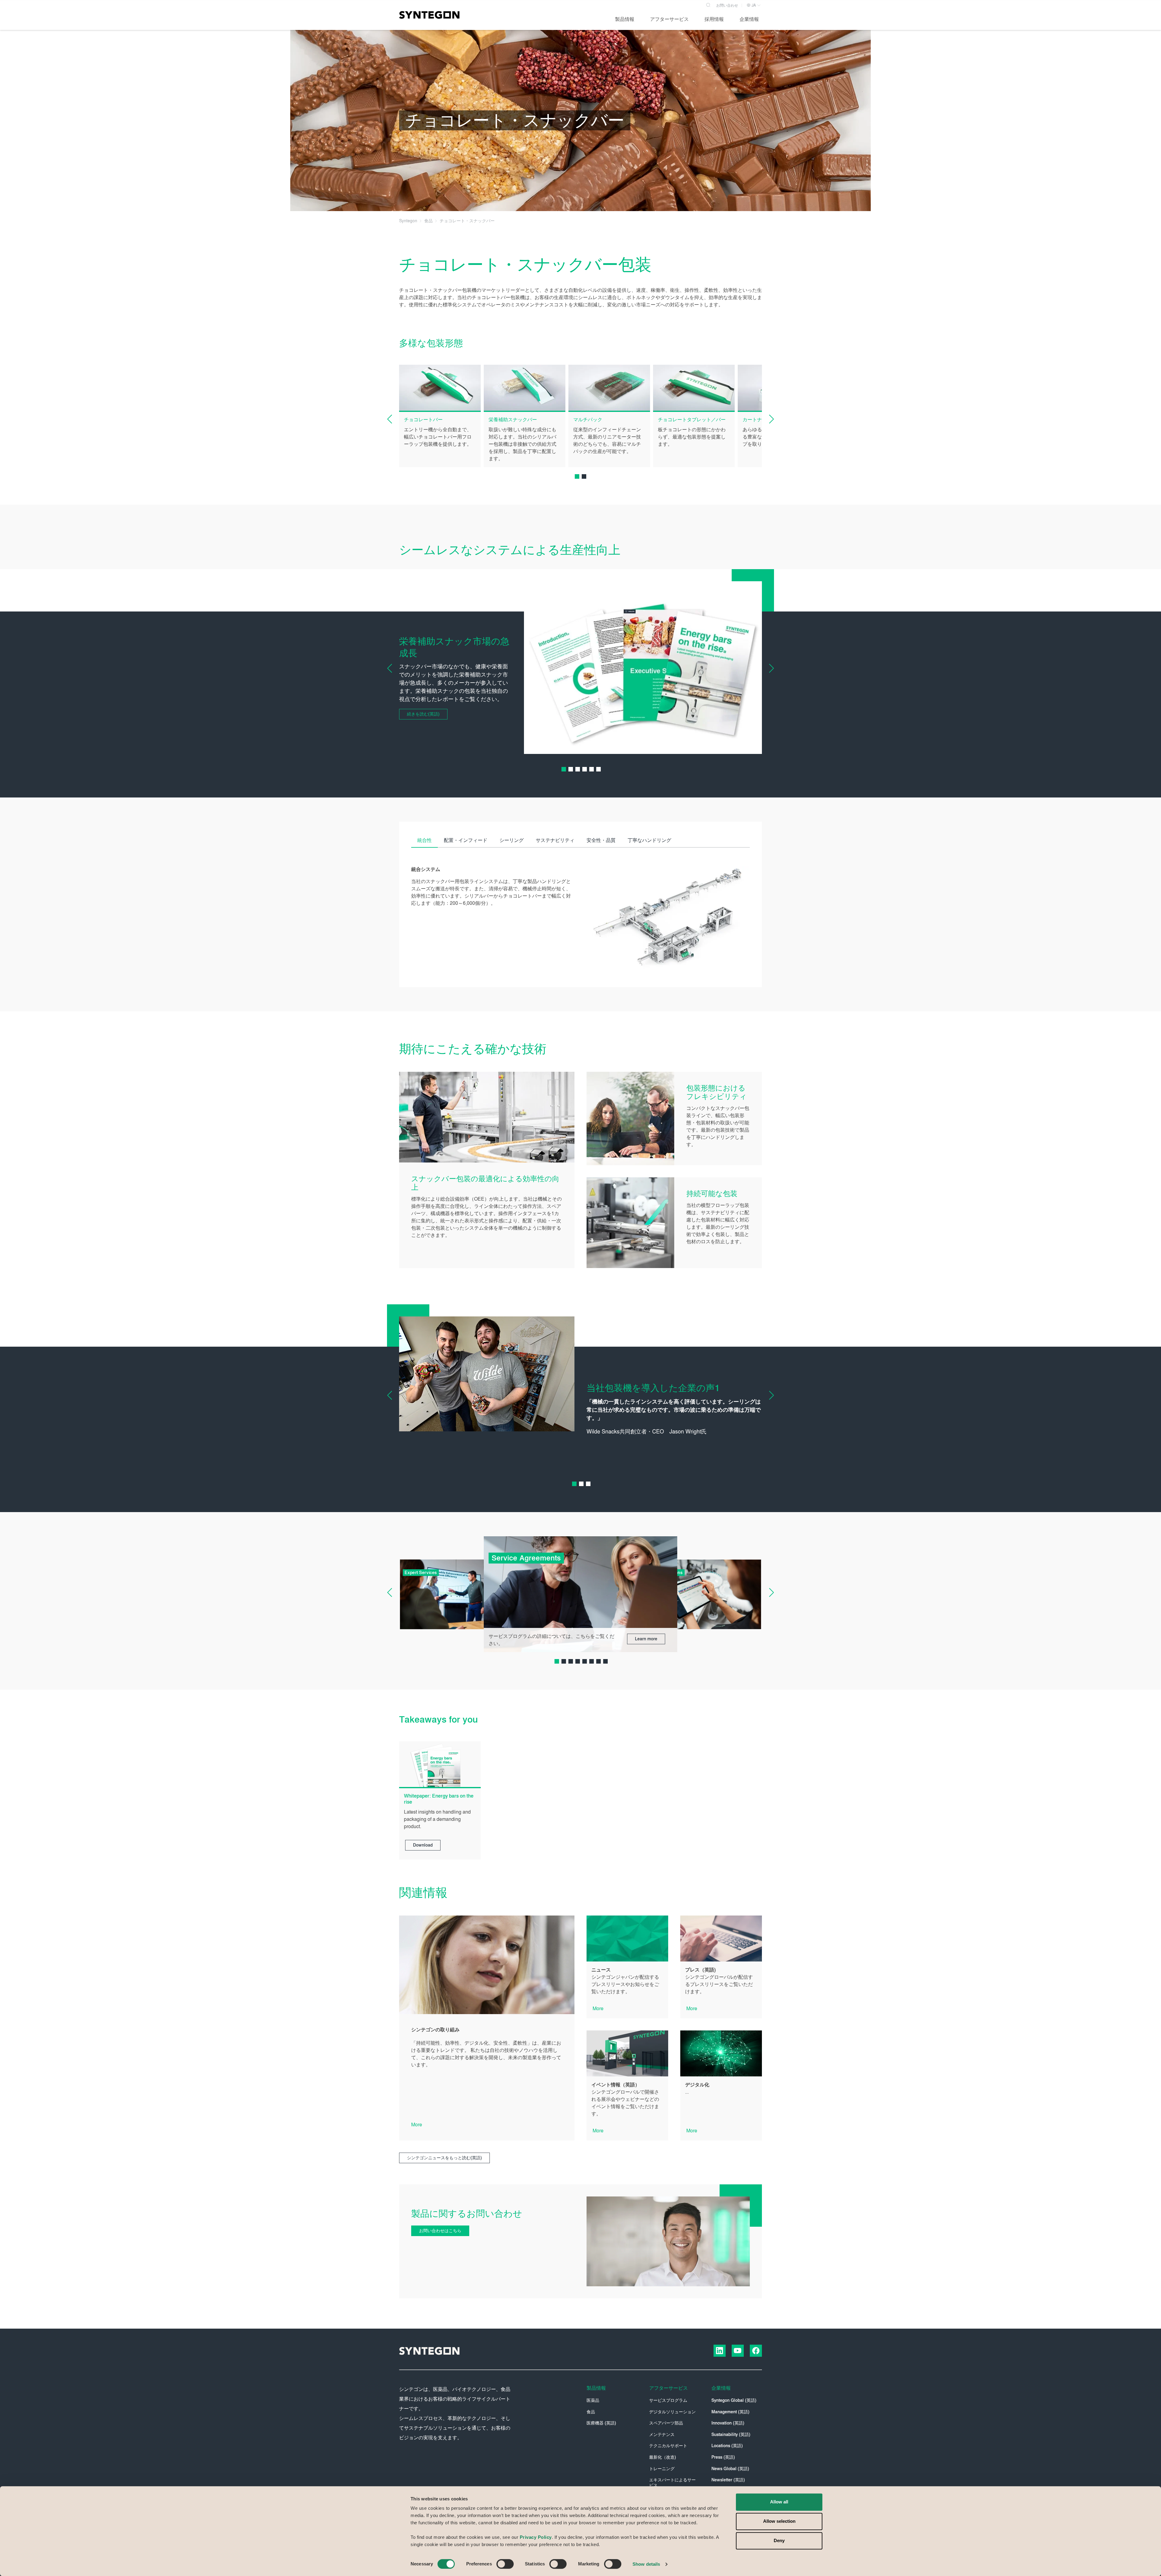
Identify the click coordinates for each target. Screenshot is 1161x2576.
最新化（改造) (663, 2457)
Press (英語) (723, 2457)
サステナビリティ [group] (555, 840)
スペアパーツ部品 (666, 2423)
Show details (646, 2564)
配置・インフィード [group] (466, 840)
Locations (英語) (727, 2446)
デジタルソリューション (672, 2412)
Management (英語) (730, 2412)
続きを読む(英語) (423, 714)
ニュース (601, 1970)
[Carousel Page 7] (598, 1661)
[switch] (505, 2564)
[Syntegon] (429, 15)
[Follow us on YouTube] (738, 2351)
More (417, 2125)
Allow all (779, 2502)
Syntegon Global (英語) (734, 2400)
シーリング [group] (512, 840)
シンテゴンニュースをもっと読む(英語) (444, 2158)
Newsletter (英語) (728, 2480)
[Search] (708, 4)
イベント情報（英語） (616, 2085)
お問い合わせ (727, 5)
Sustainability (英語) (731, 2435)
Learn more (646, 1639)
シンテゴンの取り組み (435, 2030)
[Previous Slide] (394, 419)
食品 (591, 2412)
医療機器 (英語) (601, 2423)
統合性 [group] (424, 840)
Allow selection (779, 2521)
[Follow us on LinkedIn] (720, 2351)
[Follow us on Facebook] (756, 2351)
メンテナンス (662, 2435)
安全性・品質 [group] (601, 840)
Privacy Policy (536, 2537)
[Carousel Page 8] (605, 1661)
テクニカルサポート (668, 2446)
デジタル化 (697, 2085)
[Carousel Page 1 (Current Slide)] (577, 476)
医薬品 (593, 2400)
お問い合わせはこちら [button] (440, 2231)
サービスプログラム (668, 2400)
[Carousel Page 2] (584, 476)
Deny (779, 2540)
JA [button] (753, 5)
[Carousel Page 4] (585, 769)
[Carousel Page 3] (578, 769)
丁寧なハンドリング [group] (649, 840)
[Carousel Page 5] (592, 769)
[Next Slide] (767, 419)
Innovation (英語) (728, 2423)
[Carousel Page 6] (598, 769)
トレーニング (662, 2469)
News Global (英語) (730, 2469)
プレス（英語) (700, 1970)
